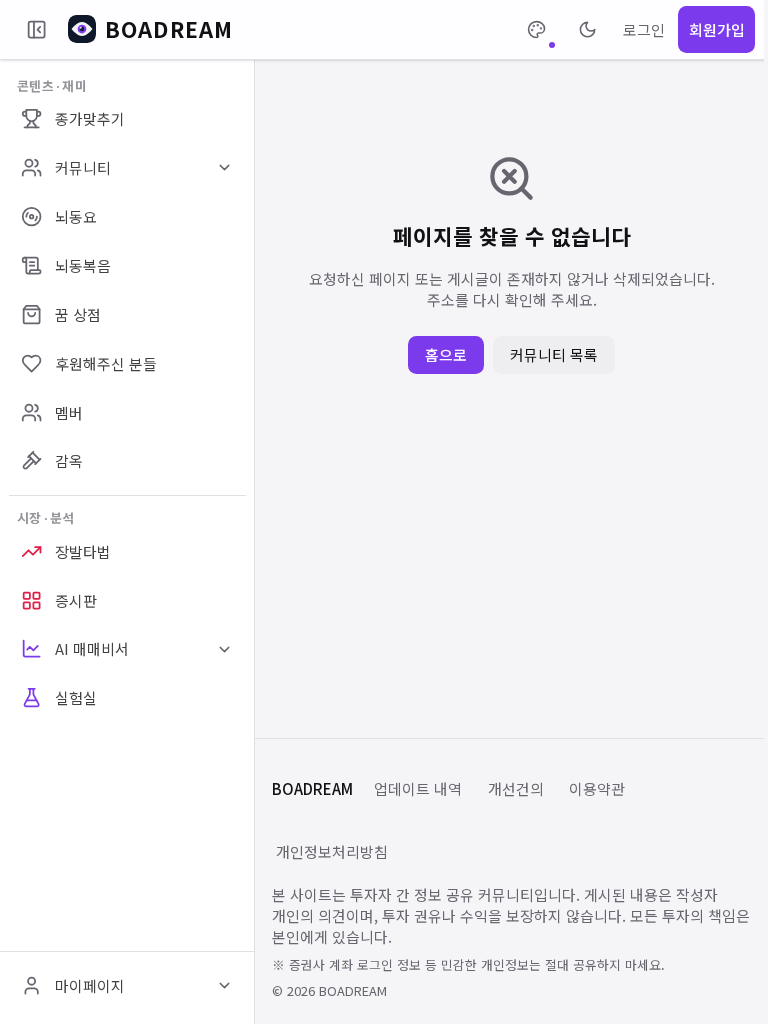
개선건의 (516, 788)
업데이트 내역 (418, 788)
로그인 (644, 29)
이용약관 (597, 788)
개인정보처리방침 (332, 851)
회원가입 (717, 29)
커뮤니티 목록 (554, 354)
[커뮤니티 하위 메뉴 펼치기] (224, 168)
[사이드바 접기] (36, 29)
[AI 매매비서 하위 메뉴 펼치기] (224, 649)
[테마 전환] (587, 29)
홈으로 (446, 354)
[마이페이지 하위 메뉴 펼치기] (224, 986)
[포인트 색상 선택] (536, 29)
